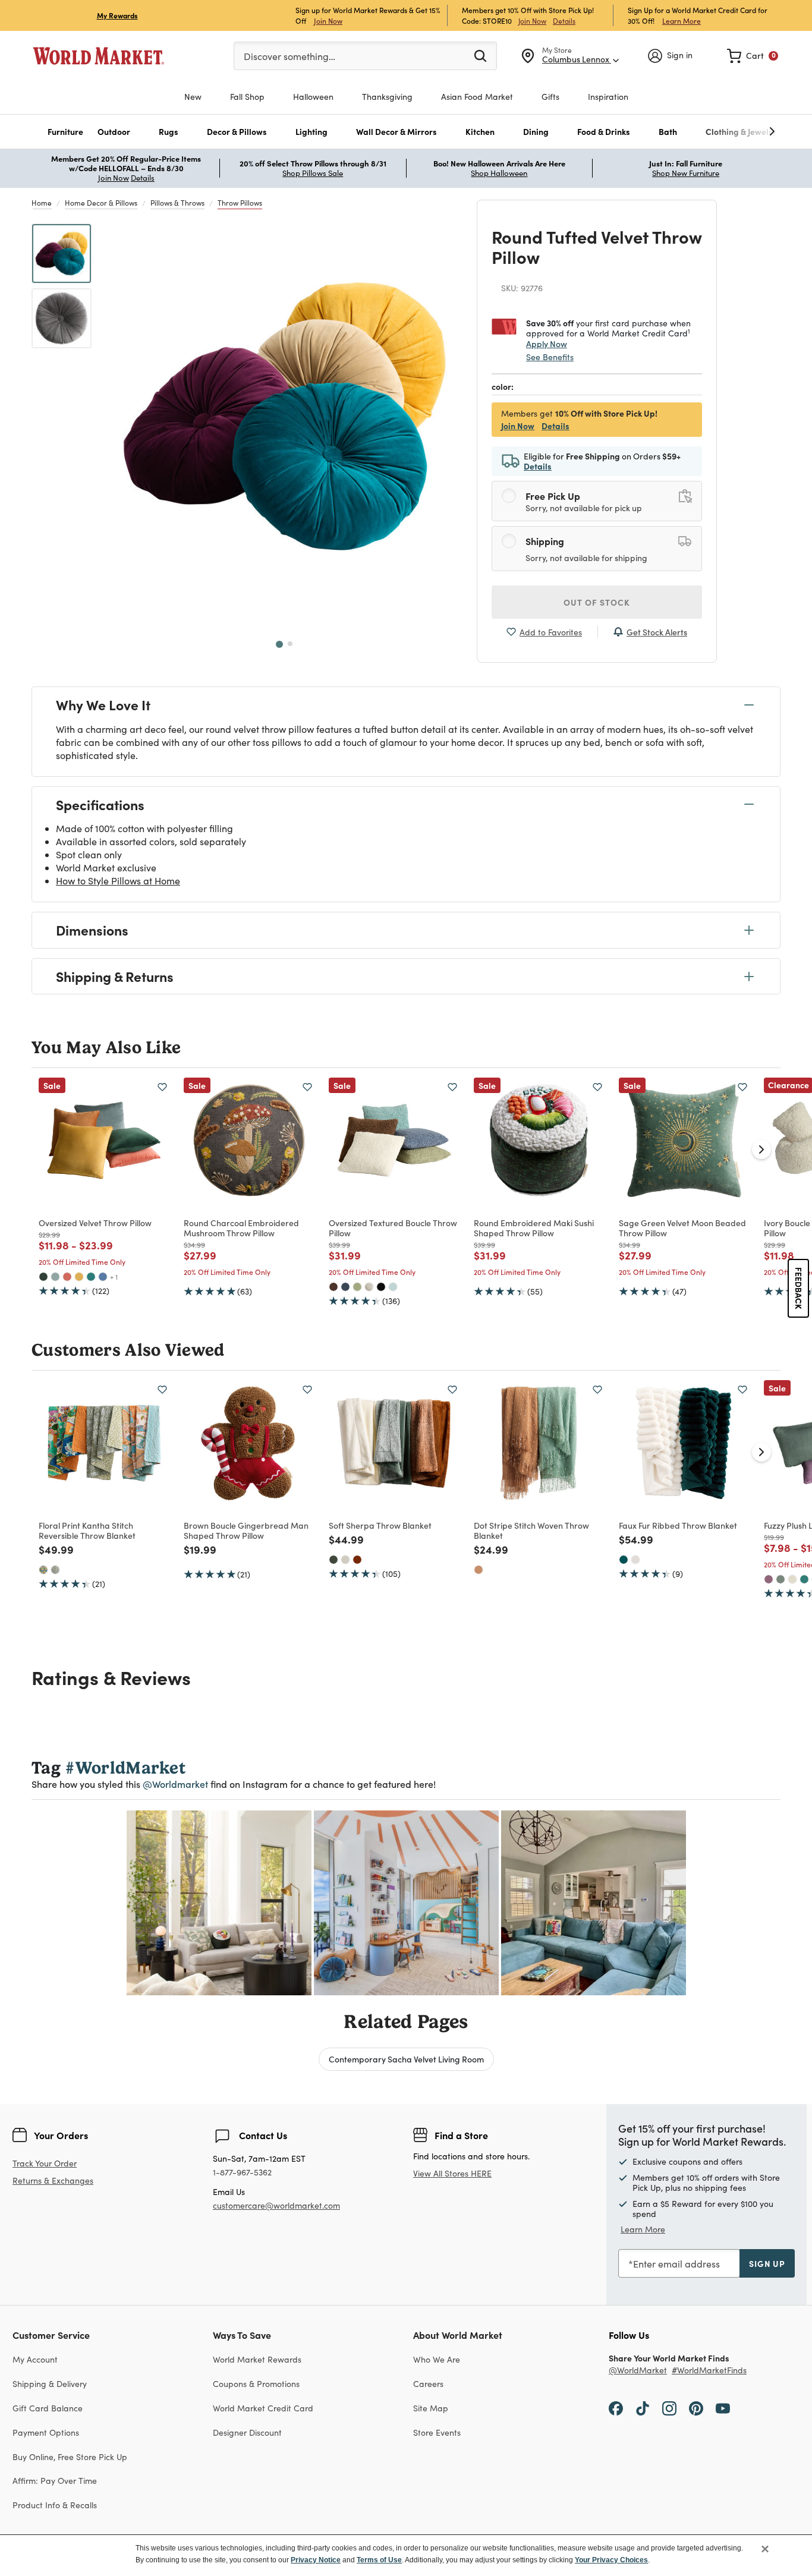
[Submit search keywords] (480, 55)
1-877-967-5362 (242, 2173)
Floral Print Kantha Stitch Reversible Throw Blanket (87, 1530)
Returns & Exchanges (53, 2181)
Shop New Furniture (686, 173)
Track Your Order (45, 2163)
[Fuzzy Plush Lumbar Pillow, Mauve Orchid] (769, 1579)
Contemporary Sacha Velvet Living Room (406, 2059)
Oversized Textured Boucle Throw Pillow (393, 1228)
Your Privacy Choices (611, 2560)
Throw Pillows (240, 203)
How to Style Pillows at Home (118, 881)
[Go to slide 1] (279, 644)
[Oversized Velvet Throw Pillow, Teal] (91, 1277)
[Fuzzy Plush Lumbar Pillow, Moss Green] (780, 1579)
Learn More (682, 21)
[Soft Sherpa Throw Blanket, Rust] (357, 1560)
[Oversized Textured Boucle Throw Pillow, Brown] (333, 1287)
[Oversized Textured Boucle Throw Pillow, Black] (381, 1287)
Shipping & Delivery (50, 2384)
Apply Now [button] (547, 344)
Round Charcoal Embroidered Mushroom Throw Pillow (241, 1228)
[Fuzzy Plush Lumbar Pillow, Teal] (804, 1579)
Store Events (437, 2432)
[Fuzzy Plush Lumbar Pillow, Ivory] (792, 1579)
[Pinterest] (696, 2408)
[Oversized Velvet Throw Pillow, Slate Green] (55, 1277)
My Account (35, 2359)
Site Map (431, 2408)
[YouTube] (723, 2408)
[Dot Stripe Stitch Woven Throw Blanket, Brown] (479, 1570)
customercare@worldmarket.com (276, 2205)
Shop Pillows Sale (313, 173)
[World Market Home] (99, 56)
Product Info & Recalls (55, 2505)
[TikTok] (643, 2408)
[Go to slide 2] (290, 644)
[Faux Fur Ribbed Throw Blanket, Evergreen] (624, 1560)
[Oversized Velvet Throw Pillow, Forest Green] (43, 1277)
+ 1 (114, 1277)
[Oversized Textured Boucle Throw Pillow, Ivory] (369, 1287)
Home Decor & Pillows (101, 203)
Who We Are (437, 2359)
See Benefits (550, 357)
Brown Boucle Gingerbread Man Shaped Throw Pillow (246, 1530)
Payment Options (46, 2432)
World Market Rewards (257, 2359)
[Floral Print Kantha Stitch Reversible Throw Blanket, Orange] (43, 1570)
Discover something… (289, 56)
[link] (753, 56)
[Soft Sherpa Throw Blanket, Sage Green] (333, 1560)
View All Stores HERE (452, 2173)
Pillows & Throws (177, 203)
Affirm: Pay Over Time (55, 2481)
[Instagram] (669, 2408)
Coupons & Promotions (256, 2384)
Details (564, 21)
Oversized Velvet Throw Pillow (95, 1223)
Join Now (328, 21)
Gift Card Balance (48, 2408)
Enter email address (676, 2264)
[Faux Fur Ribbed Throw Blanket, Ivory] (635, 1560)
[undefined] (735, 132)
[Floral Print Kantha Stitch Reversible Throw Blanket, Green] (55, 1570)
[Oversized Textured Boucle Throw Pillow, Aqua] (393, 1287)
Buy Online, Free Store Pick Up (70, 2457)
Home (42, 203)
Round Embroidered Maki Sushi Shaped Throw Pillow (534, 1228)
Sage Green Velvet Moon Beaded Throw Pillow (682, 1228)
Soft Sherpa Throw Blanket (380, 1525)
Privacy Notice (316, 2560)
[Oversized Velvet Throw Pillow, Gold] (79, 1277)
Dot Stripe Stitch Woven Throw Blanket (531, 1530)
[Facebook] (616, 2408)
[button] (65, 132)
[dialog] (406, 2555)
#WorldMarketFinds (709, 2371)
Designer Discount (247, 2432)
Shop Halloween (499, 173)
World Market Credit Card (263, 2408)
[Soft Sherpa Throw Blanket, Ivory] (345, 1560)
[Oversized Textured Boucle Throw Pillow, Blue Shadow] (345, 1287)
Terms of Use (379, 2560)
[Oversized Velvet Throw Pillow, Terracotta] (67, 1277)
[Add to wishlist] (162, 1087)
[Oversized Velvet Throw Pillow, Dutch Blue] (103, 1277)
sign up (767, 2263)
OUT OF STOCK (597, 602)
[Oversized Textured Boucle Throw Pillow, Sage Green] (357, 1287)
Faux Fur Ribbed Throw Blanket (678, 1525)
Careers (428, 2384)
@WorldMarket (638, 2371)
